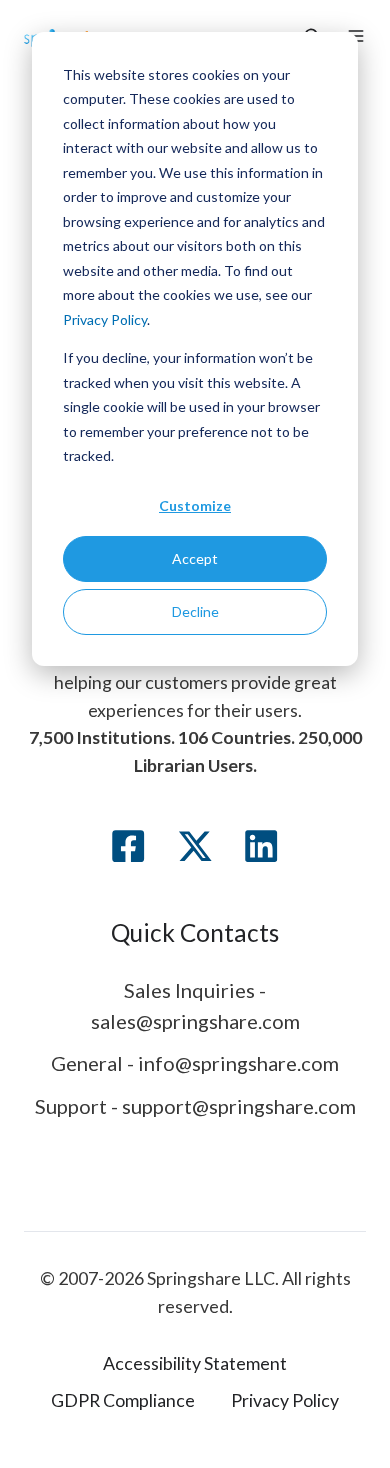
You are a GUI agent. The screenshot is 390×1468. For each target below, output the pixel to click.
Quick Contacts (195, 932)
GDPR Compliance (123, 1400)
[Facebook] (128, 846)
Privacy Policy (105, 319)
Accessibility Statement (195, 1363)
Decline (195, 611)
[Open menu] (356, 36)
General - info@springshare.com (195, 1063)
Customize (195, 505)
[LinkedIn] (261, 846)
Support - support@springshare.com (195, 1106)
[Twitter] (195, 846)
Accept (195, 558)
